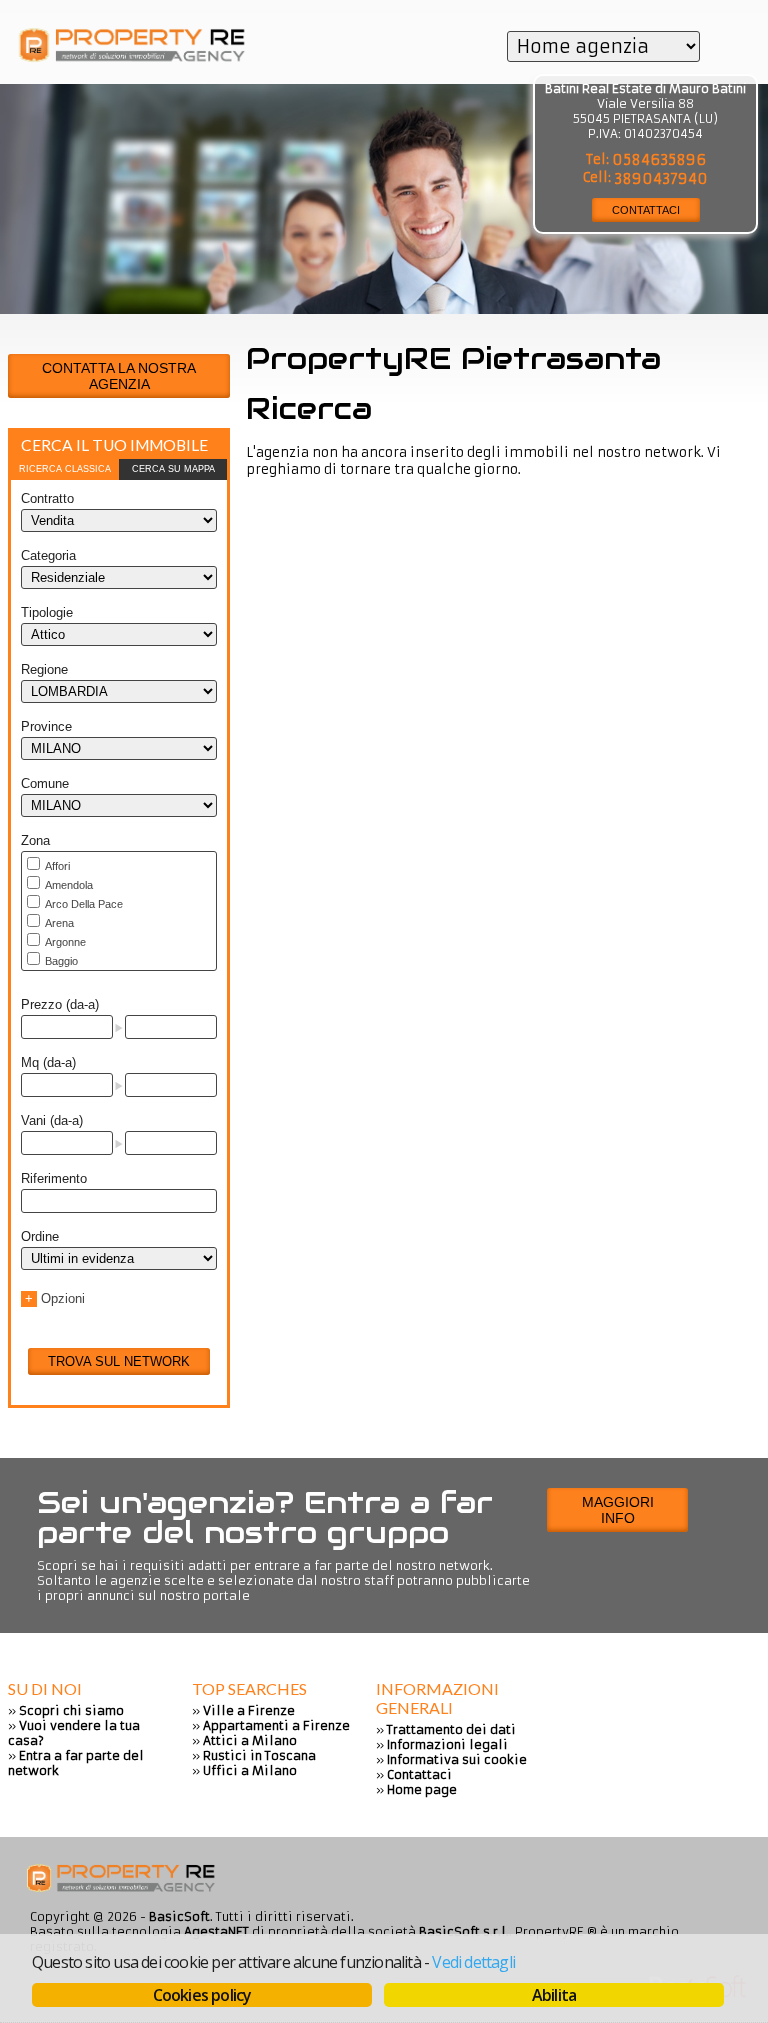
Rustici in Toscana (259, 1755)
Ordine (40, 1236)
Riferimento (54, 1178)
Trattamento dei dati (451, 1729)
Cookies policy (202, 1995)
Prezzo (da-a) (60, 1004)
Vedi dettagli (473, 1962)
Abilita (554, 1995)
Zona (35, 840)
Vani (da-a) (52, 1120)
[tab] (65, 469)
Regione (44, 669)
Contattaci (419, 1774)
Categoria (48, 555)
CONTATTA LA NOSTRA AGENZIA (119, 376)
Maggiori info (618, 1510)
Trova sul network (119, 1361)
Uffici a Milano (250, 1770)
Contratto (47, 498)
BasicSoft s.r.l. (464, 1931)
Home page (422, 1789)
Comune (45, 783)
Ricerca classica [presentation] (65, 469)
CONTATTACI (646, 210)
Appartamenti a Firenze (276, 1725)
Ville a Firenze (249, 1710)
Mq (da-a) (48, 1062)
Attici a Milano (250, 1740)
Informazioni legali (447, 1744)
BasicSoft (179, 1916)
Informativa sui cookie (457, 1759)
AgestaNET (216, 1931)
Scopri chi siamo (71, 1710)
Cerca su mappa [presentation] (173, 469)
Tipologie (47, 612)
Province (46, 726)
